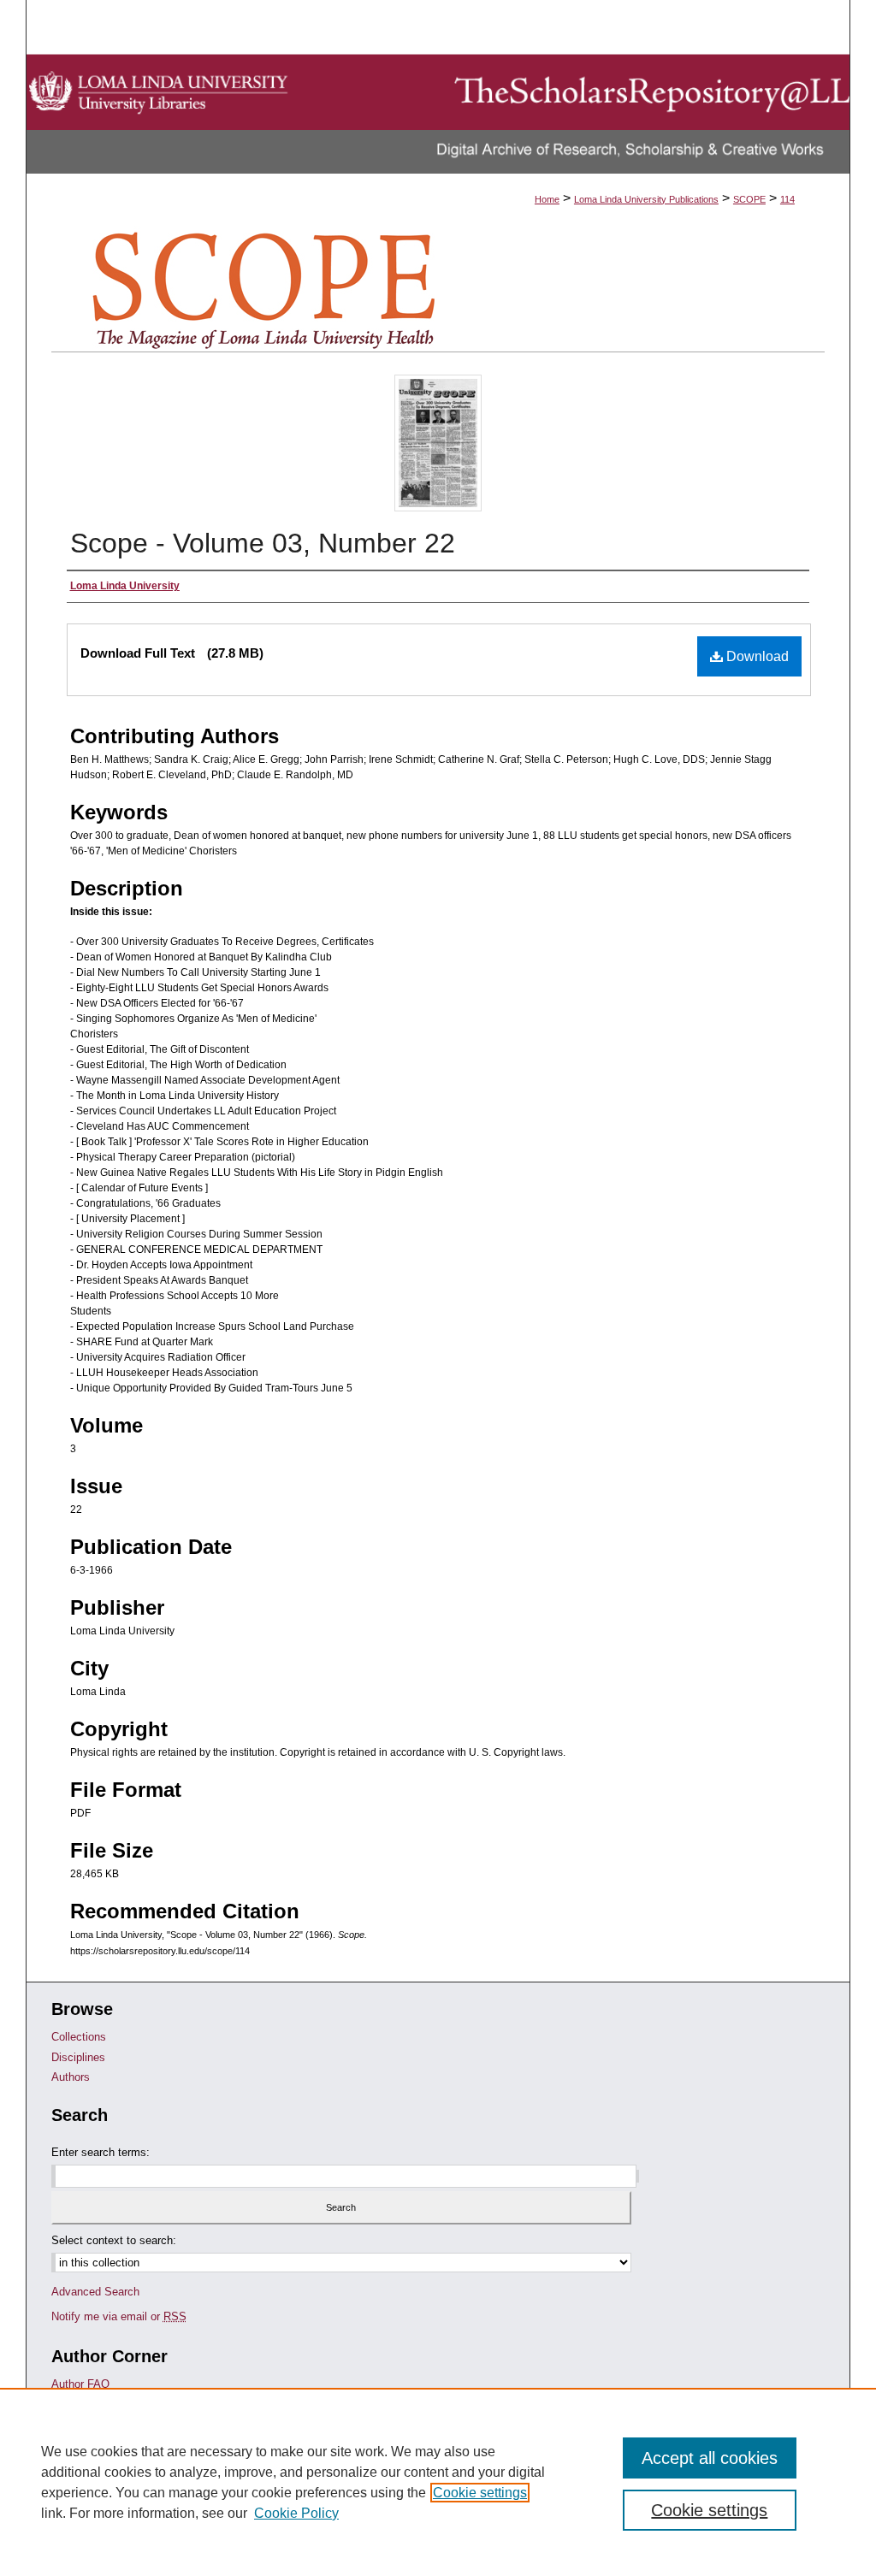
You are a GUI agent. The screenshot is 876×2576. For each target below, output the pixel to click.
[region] (438, 2482)
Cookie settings (480, 2493)
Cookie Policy (296, 2513)
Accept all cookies (710, 2458)
